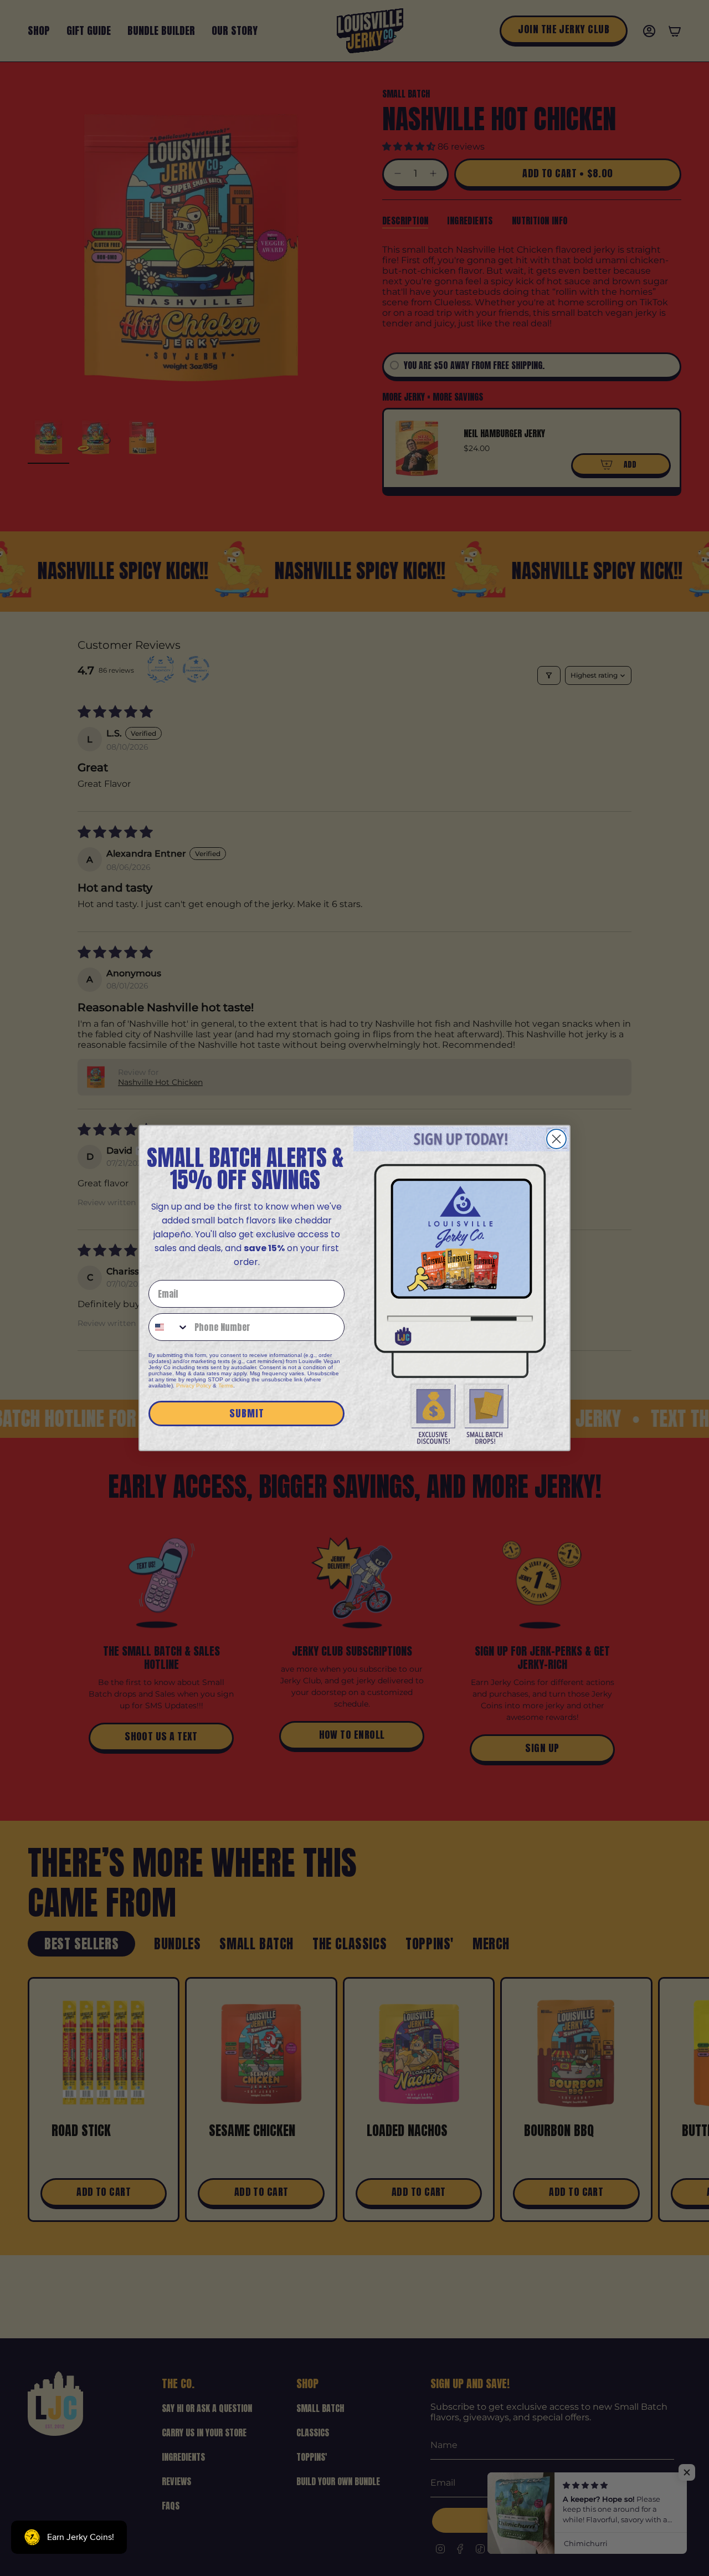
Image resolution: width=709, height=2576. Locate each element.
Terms (226, 1386)
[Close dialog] (556, 1139)
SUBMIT (247, 1413)
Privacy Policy (194, 1386)
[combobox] (169, 1327)
